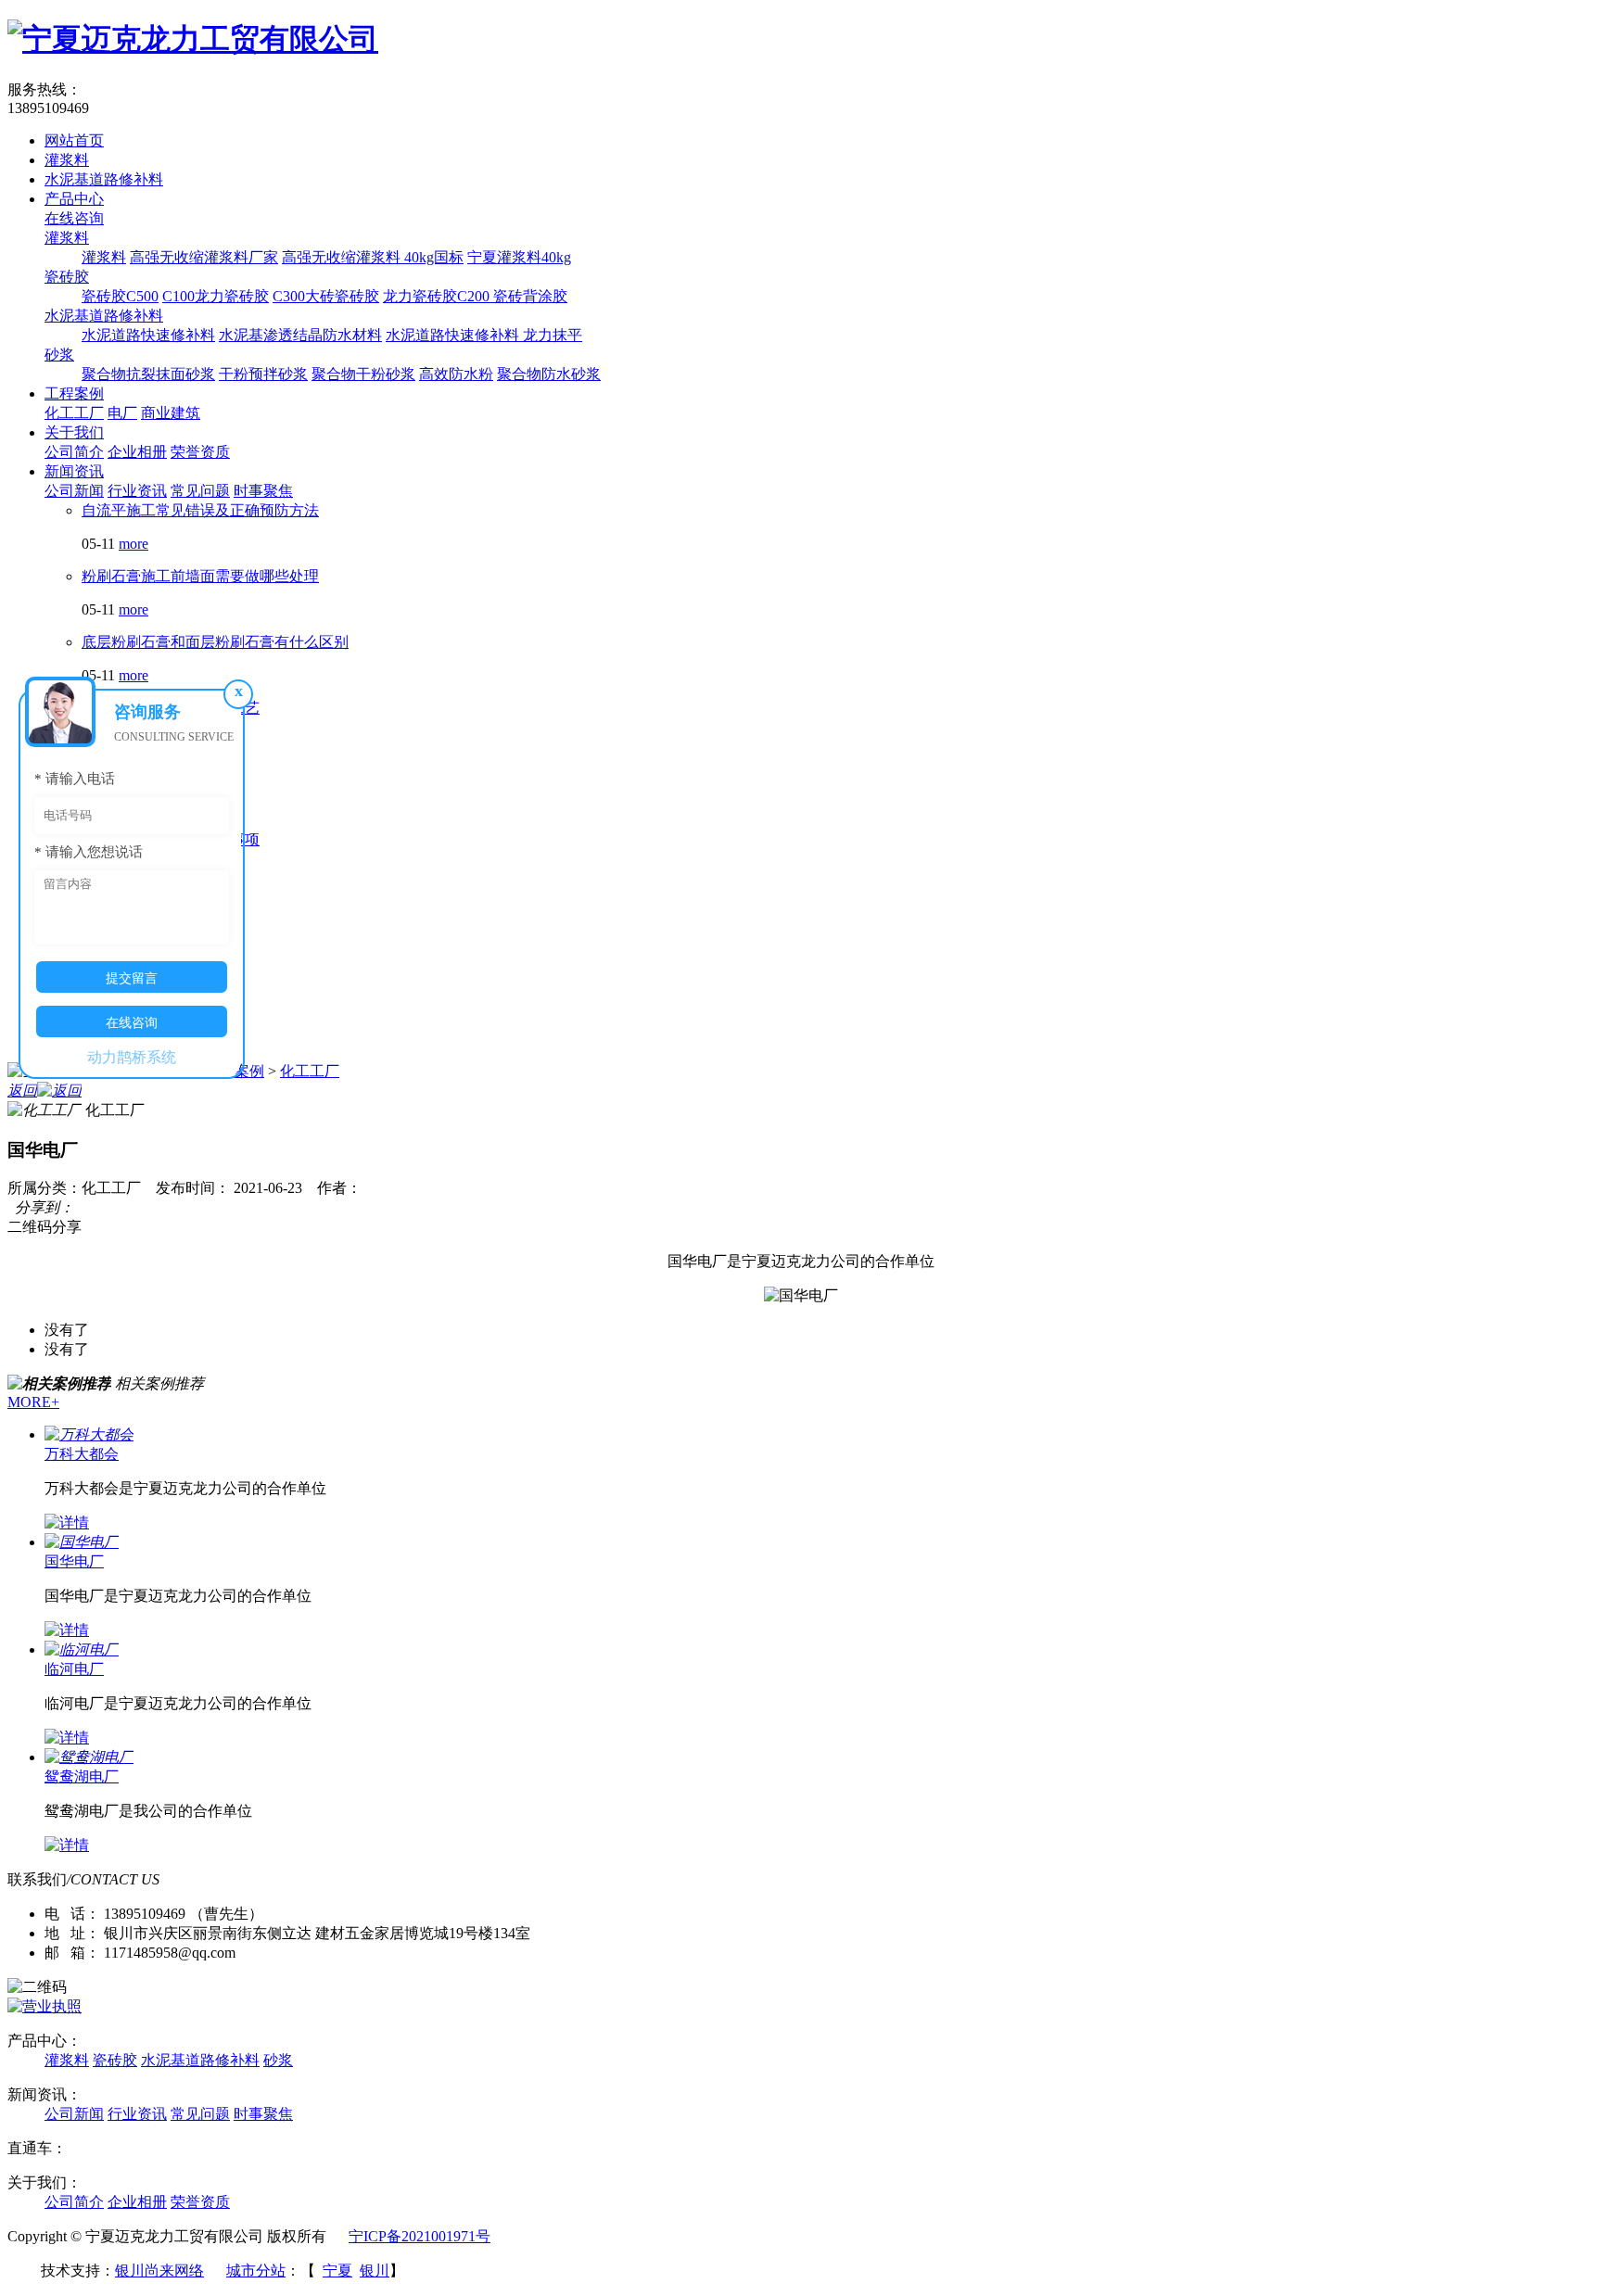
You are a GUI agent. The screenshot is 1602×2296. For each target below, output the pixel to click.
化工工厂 (74, 413)
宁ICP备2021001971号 (420, 2236)
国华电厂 (74, 1561)
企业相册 (137, 452)
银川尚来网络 (159, 2271)
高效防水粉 (456, 374)
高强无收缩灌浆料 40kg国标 (373, 257)
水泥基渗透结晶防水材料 (300, 335)
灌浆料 (67, 160)
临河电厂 (74, 1669)
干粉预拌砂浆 (263, 374)
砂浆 (59, 355)
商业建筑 (171, 413)
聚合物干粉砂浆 (363, 374)
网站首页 (74, 140)
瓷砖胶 (67, 277)
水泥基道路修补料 (104, 179)
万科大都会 (82, 1454)
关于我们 (74, 432)
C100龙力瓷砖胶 (216, 296)
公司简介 (74, 452)
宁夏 (337, 2271)
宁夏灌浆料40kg (519, 257)
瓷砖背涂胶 (530, 296)
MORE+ (33, 1402)
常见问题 (200, 491)
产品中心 (74, 199)
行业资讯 (137, 491)
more (133, 544)
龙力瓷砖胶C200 (438, 296)
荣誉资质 (200, 452)
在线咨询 (74, 218)
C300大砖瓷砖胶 (326, 296)
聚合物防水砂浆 (549, 374)
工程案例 (74, 393)
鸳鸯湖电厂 (82, 1776)
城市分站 (256, 2271)
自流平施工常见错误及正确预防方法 (200, 510)
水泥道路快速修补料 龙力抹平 (484, 335)
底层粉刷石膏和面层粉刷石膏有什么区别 (215, 642)
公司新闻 (74, 491)
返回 (22, 1091)
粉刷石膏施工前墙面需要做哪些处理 (200, 576)
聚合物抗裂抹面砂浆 (148, 374)
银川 (375, 2271)
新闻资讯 (74, 471)
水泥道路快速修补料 (148, 335)
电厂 (122, 413)
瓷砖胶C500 (120, 296)
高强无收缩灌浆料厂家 (204, 257)
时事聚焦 (263, 491)
